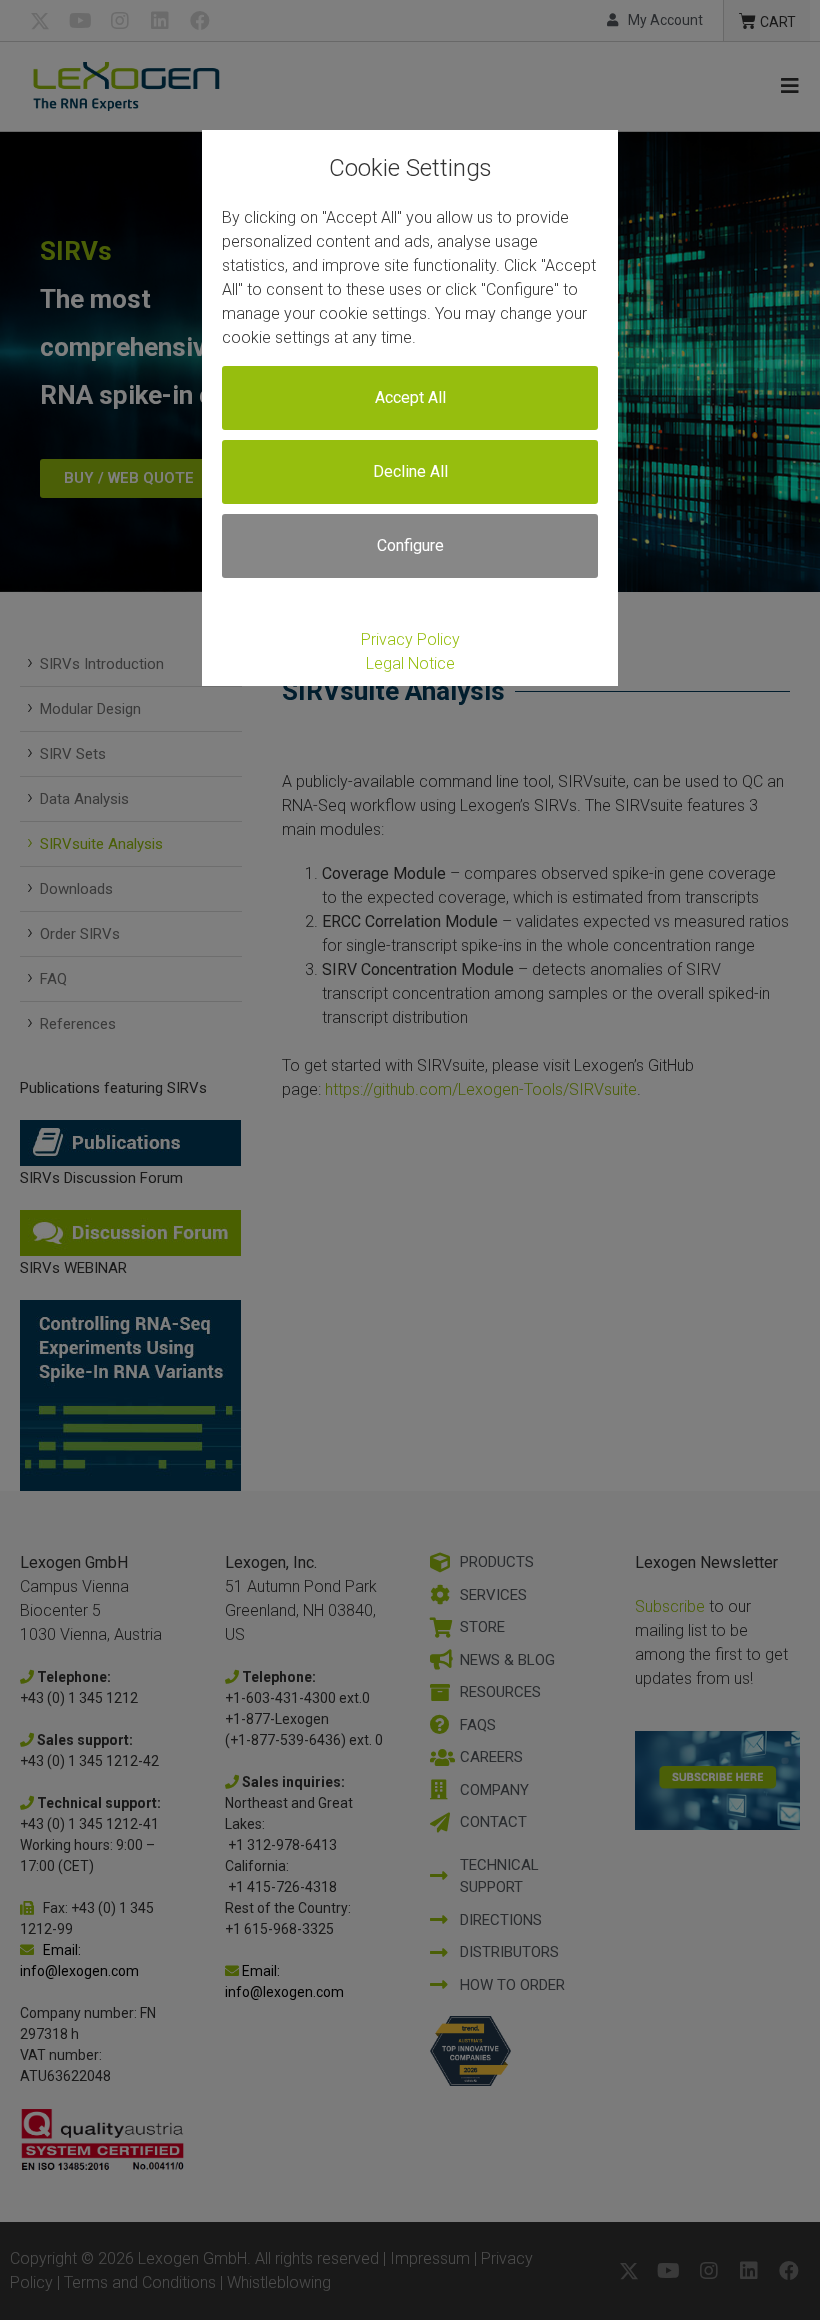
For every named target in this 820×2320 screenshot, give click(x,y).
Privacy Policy (410, 639)
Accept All (410, 397)
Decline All (410, 471)
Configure (410, 545)
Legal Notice (410, 663)
